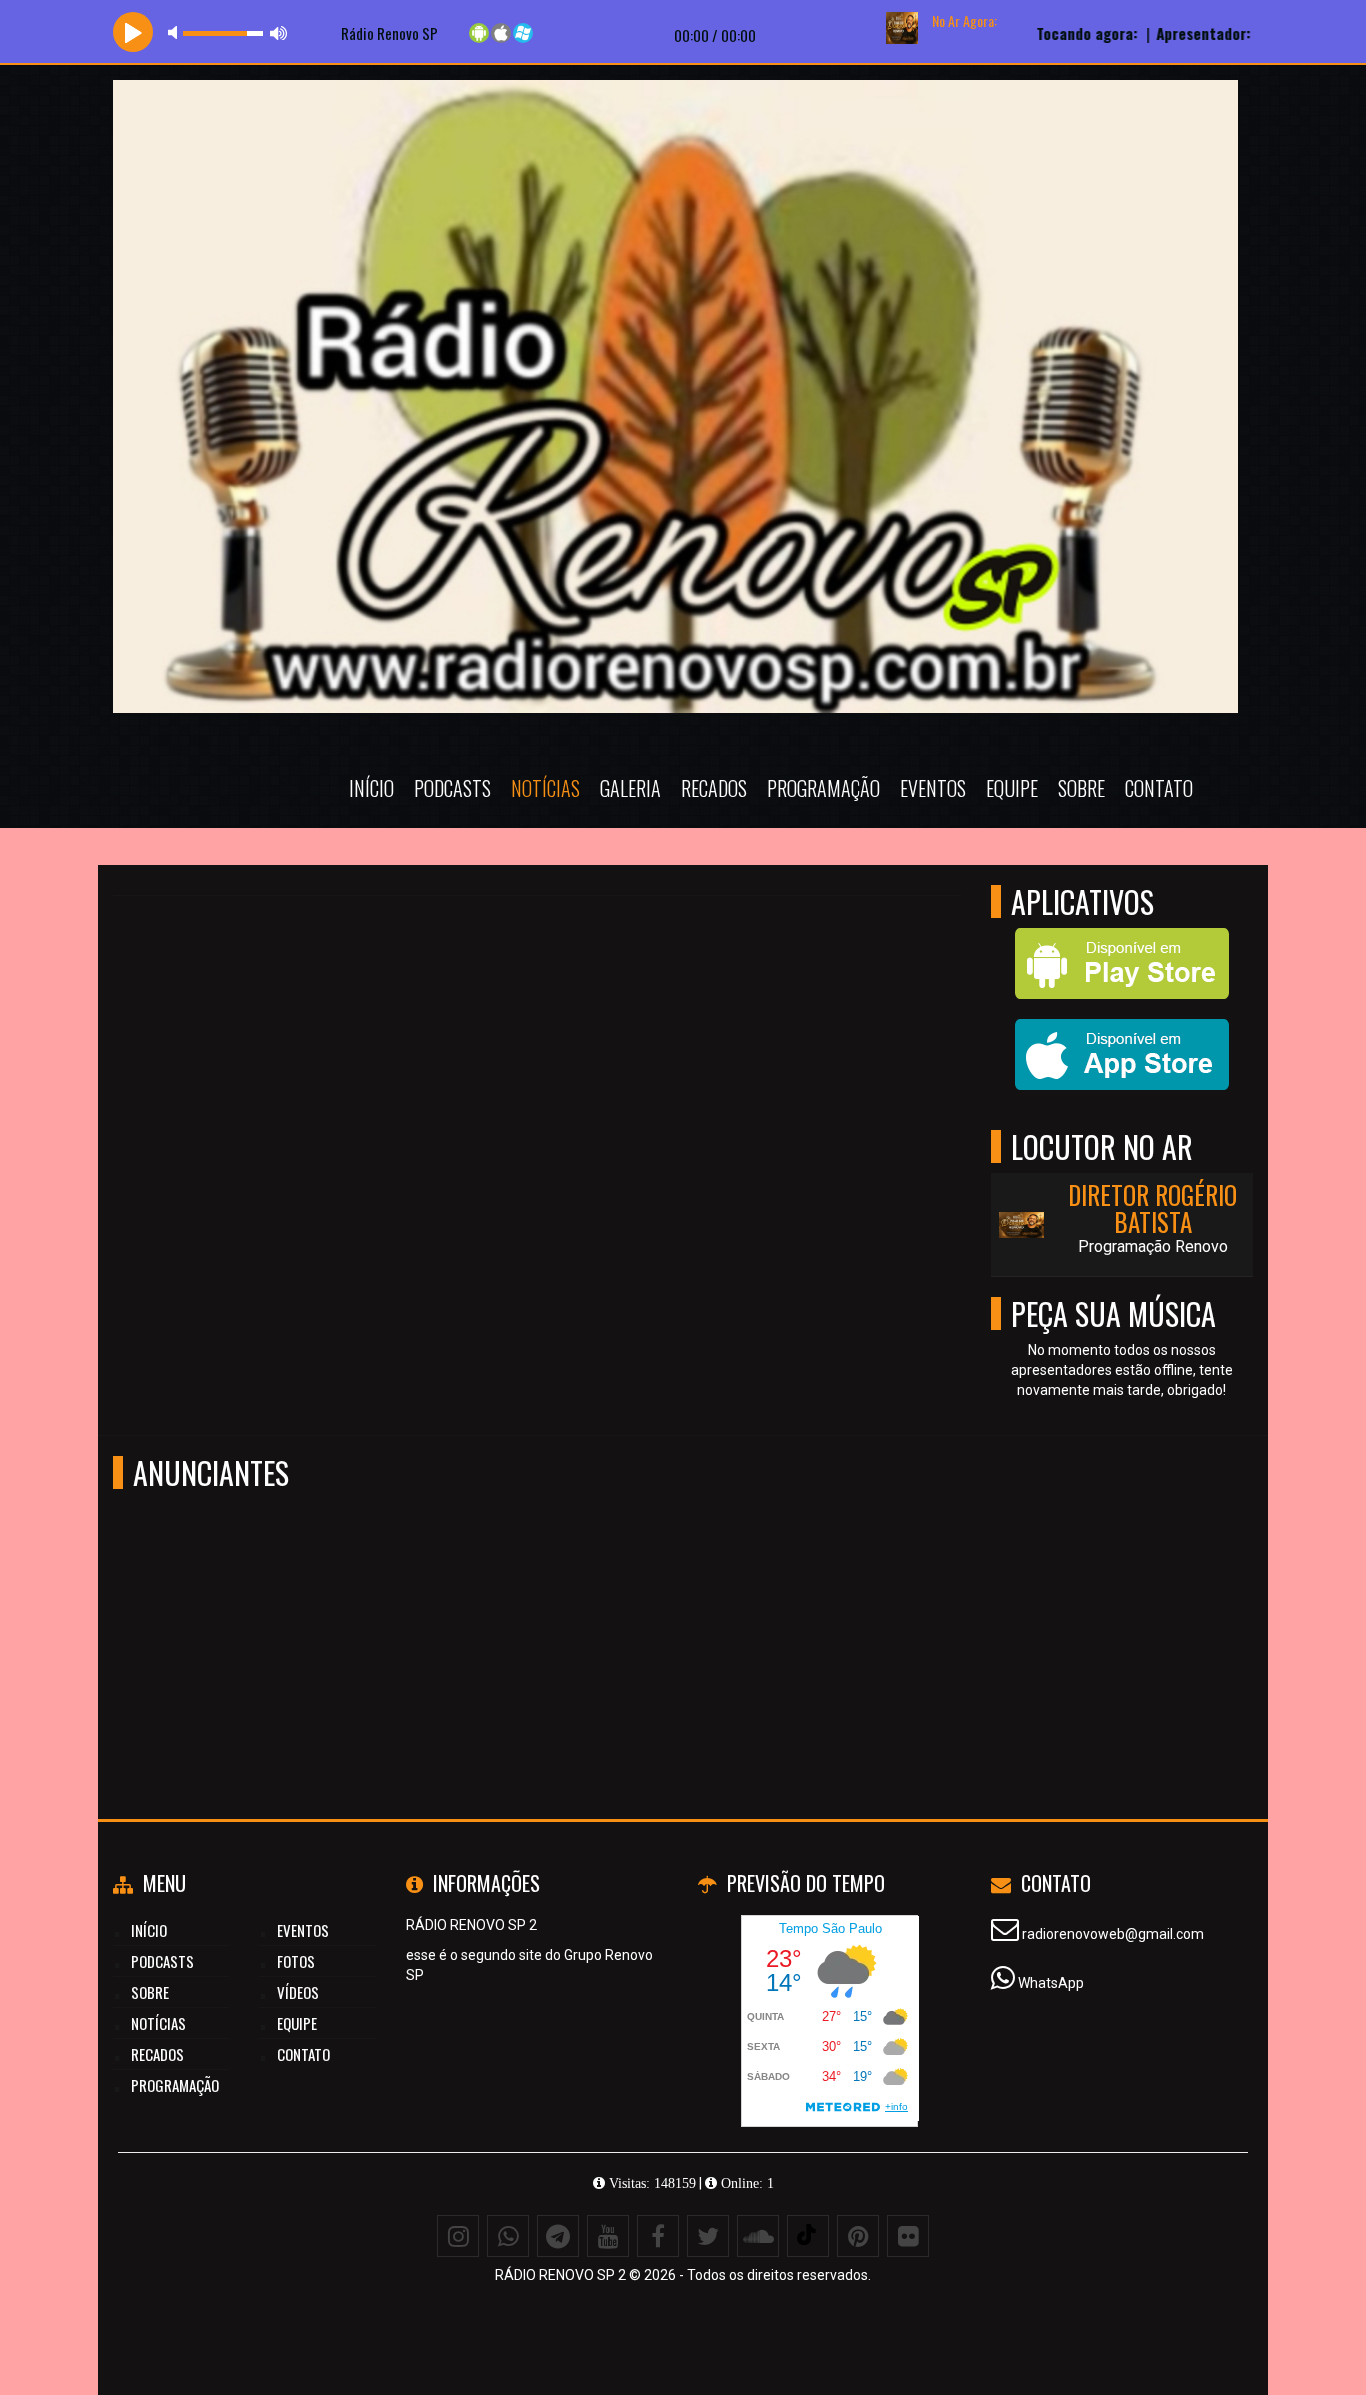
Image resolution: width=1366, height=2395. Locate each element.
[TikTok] (808, 2236)
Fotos (296, 1961)
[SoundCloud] (758, 2236)
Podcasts (452, 788)
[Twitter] (708, 2236)
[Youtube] (608, 2236)
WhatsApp (1051, 1983)
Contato (1159, 788)
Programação (823, 788)
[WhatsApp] (508, 2236)
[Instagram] (458, 2236)
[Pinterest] (858, 2236)
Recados (714, 788)
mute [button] (176, 32)
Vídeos (298, 1992)
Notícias (545, 788)
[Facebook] (658, 2236)
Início (371, 788)
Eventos (933, 788)
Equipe (1012, 788)
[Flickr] (908, 2236)
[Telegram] (558, 2236)
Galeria (630, 788)
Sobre (1081, 788)
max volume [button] (279, 32)
